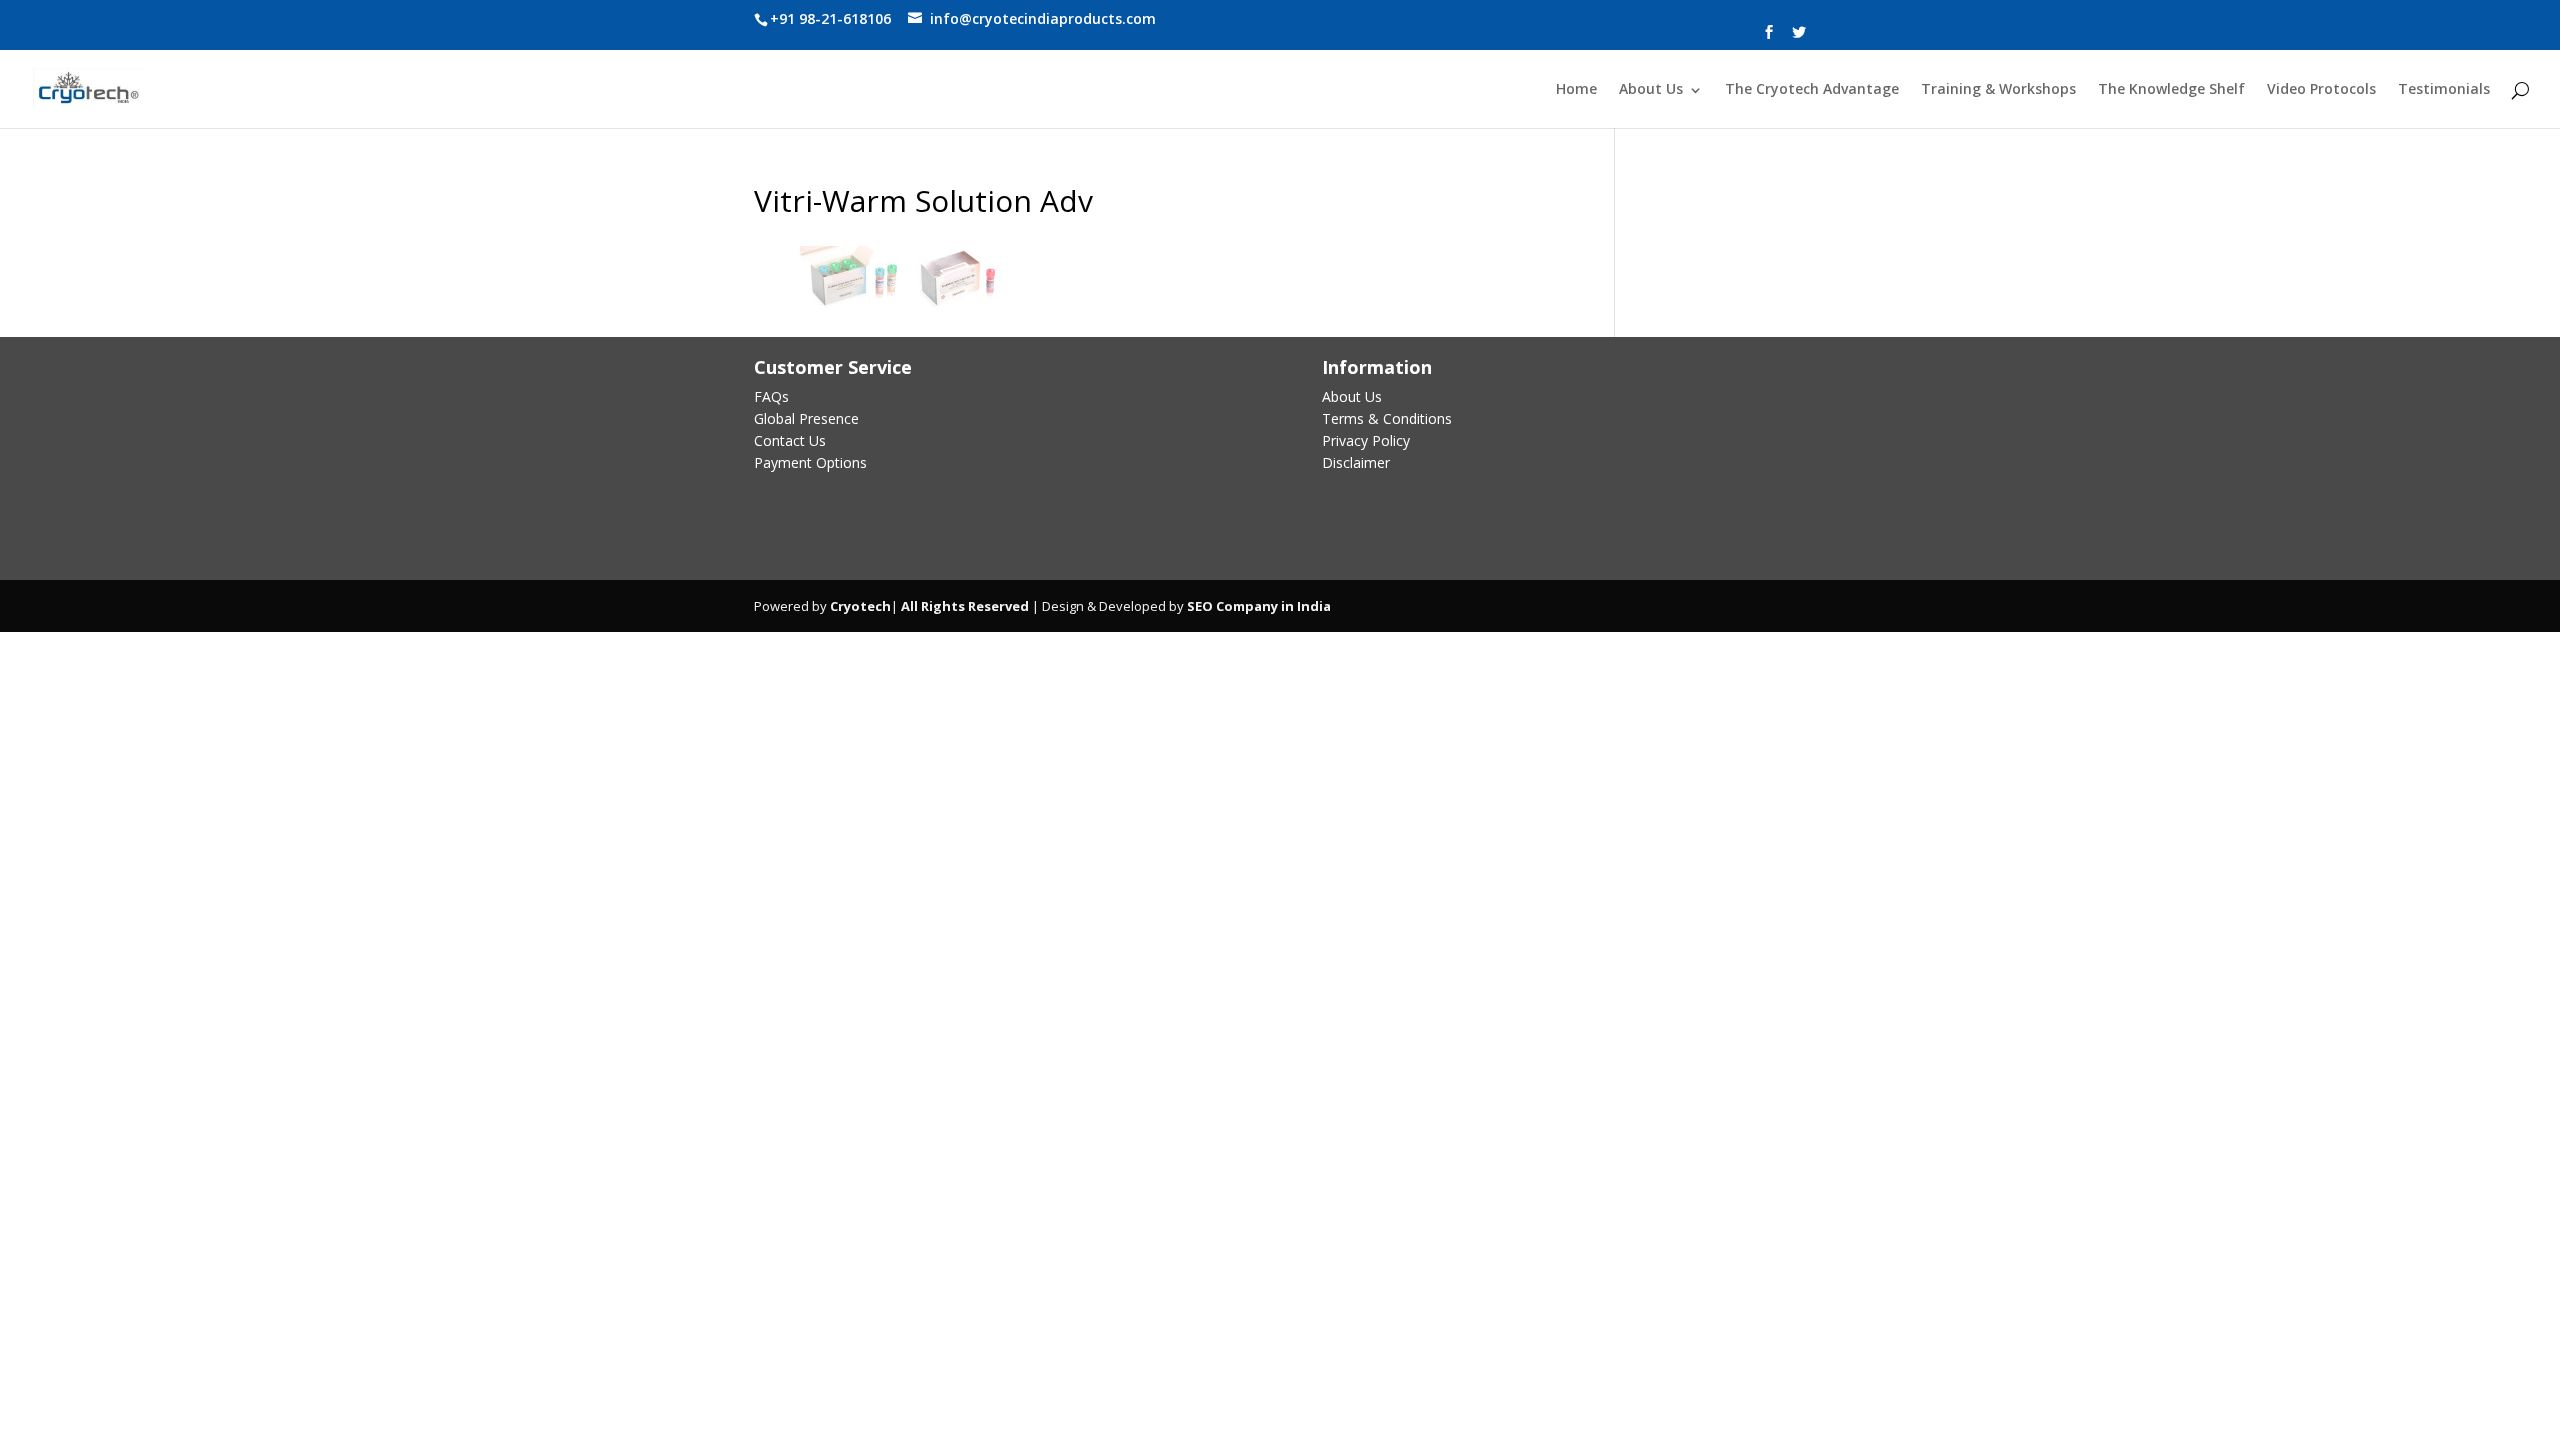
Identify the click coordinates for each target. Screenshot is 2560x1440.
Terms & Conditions (1387, 418)
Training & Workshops (1998, 90)
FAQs (771, 396)
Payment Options (810, 462)
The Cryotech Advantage (1812, 90)
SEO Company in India (1259, 606)
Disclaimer (1356, 462)
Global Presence (806, 418)
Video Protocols (2321, 90)
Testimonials (2444, 90)
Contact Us (790, 440)
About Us (1651, 90)
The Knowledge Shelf (2171, 90)
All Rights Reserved (963, 606)
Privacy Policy (1366, 440)
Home (1576, 90)
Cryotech (860, 606)
